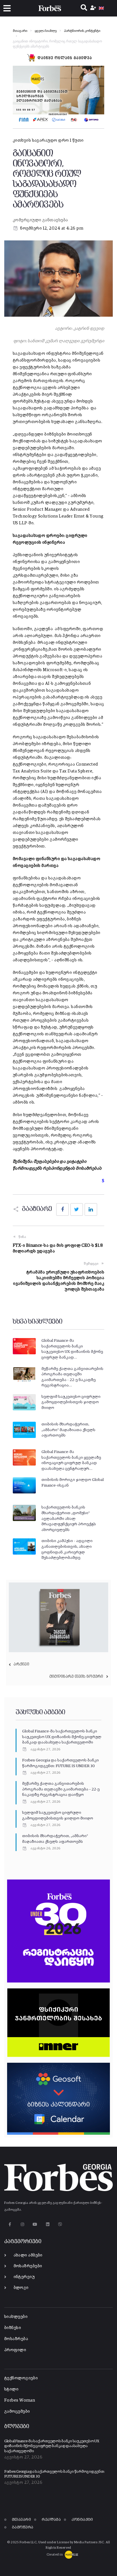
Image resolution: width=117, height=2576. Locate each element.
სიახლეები (16, 2317)
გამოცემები (17, 2411)
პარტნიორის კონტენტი (82, 31)
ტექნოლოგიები (21, 2378)
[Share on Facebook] (62, 1209)
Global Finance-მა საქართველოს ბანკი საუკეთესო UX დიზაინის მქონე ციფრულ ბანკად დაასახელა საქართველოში (62, 1737)
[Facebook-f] (10, 2224)
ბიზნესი (13, 2328)
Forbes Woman (20, 2400)
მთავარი (20, 31)
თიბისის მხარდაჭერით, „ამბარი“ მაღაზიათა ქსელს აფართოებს (68, 1430)
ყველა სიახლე (46, 31)
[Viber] (60, 2224)
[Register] (94, 8)
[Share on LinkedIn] (91, 1209)
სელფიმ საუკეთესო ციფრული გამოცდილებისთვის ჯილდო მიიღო (71, 1402)
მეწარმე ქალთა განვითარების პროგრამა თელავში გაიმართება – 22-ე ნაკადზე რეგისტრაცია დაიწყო (61, 1789)
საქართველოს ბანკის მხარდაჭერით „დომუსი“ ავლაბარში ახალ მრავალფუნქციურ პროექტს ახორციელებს (69, 1518)
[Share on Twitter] (77, 1209)
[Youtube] (35, 2224)
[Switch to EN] (101, 8)
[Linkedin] (48, 2224)
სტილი (11, 2389)
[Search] (84, 8)
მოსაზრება (16, 2339)
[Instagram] (22, 2224)
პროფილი (15, 2350)
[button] (7, 8)
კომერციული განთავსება (40, 220)
